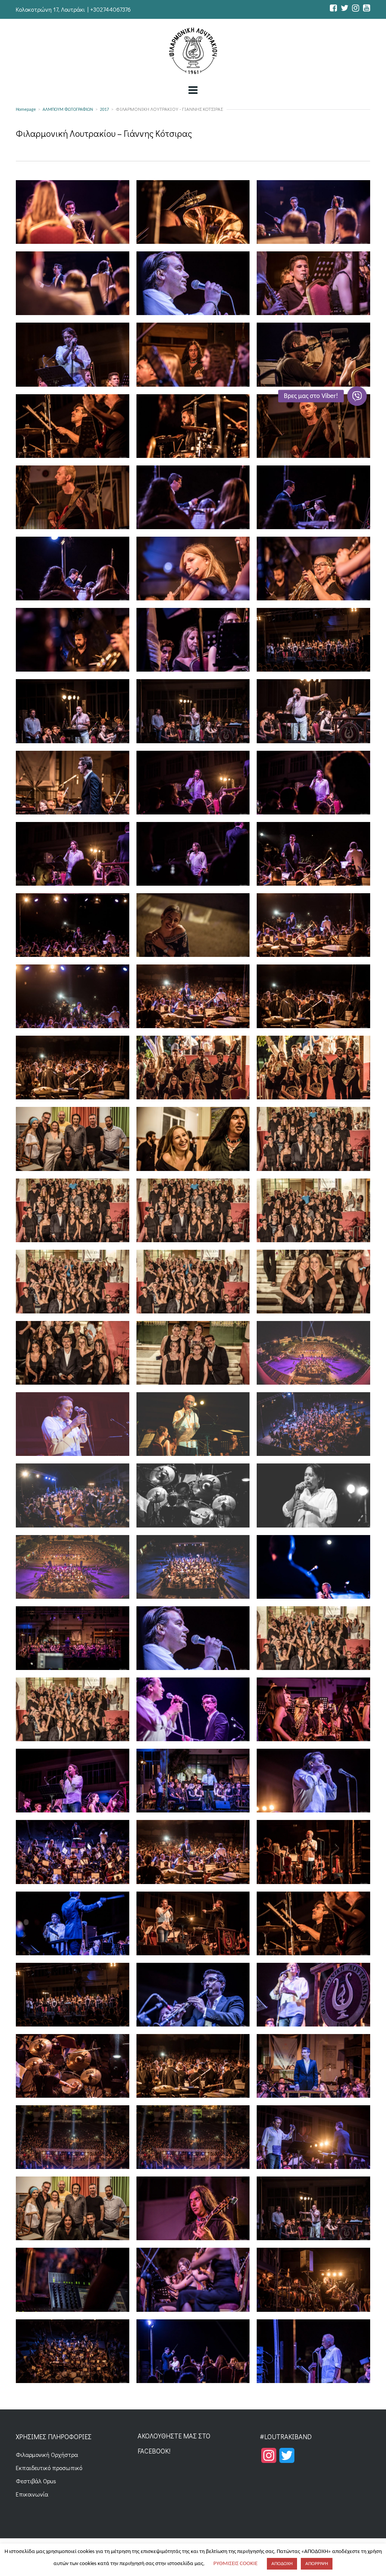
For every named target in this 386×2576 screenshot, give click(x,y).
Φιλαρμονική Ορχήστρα (47, 2454)
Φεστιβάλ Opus (36, 2481)
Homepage (26, 110)
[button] (357, 396)
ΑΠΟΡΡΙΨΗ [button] (317, 2564)
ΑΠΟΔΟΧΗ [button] (282, 2564)
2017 (104, 110)
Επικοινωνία (32, 2494)
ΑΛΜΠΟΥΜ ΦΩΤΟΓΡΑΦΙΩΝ (68, 110)
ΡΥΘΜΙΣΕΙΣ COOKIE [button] (235, 2564)
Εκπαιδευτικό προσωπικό (49, 2468)
